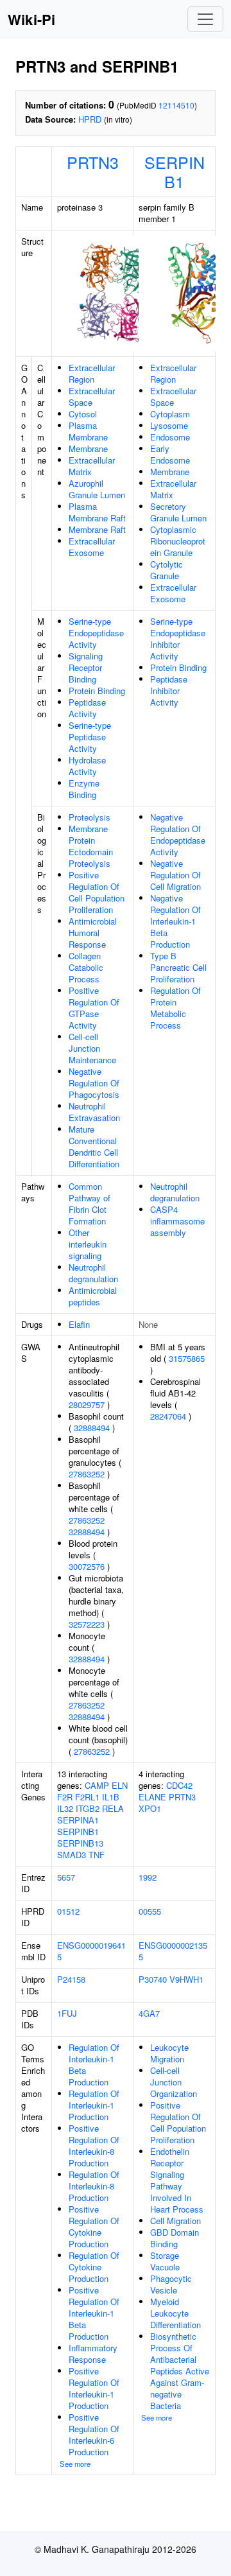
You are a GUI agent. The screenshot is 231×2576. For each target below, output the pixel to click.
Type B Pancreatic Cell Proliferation (178, 967)
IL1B (111, 1797)
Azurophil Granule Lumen (97, 489)
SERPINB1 (175, 171)
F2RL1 (87, 1797)
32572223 (87, 1624)
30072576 (87, 1566)
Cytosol (83, 414)
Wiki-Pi (31, 19)
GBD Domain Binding (175, 2238)
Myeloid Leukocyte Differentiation (175, 2313)
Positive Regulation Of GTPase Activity (94, 1008)
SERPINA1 (78, 1820)
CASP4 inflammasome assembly (177, 1221)
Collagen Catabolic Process (86, 967)
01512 (68, 1911)
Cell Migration (175, 2221)
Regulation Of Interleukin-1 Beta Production (94, 2065)
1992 (148, 1877)
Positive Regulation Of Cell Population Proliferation (97, 892)
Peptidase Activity (87, 708)
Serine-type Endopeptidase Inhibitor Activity (178, 639)
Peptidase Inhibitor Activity (169, 691)
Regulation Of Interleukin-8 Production (94, 2186)
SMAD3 (72, 1855)
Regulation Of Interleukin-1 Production (94, 2105)
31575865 (187, 1358)
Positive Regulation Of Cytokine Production (94, 2226)
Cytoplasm (170, 414)
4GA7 (149, 2013)
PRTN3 (93, 162)
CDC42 (179, 1785)
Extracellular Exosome (92, 547)
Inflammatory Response (93, 2354)
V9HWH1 (186, 1979)
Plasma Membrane (88, 431)
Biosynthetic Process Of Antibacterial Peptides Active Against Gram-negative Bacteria (180, 2371)
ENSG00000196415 (91, 1951)
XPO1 (150, 1808)
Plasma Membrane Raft (97, 512)
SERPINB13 (80, 1843)
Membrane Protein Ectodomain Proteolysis (91, 846)
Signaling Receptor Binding (86, 667)
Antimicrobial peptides (93, 1296)
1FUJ (67, 2013)
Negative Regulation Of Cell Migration (175, 875)
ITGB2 (88, 1808)
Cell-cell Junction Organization (174, 2082)
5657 (66, 1877)
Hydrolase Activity (87, 766)
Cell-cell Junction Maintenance (92, 1048)
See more (75, 2464)
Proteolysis (90, 817)
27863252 (87, 1474)
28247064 (168, 1416)
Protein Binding (97, 691)
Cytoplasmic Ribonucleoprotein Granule (178, 541)
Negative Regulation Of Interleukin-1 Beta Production (175, 921)
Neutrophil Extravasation (94, 1112)
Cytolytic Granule (167, 570)
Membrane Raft (97, 529)
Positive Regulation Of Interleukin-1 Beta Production (94, 2313)
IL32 (65, 1808)
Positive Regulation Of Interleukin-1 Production (94, 2388)
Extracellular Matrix (92, 466)
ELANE (152, 1797)
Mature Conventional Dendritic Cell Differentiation (94, 1146)
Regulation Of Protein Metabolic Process (175, 1008)
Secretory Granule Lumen (178, 512)
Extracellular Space (92, 396)
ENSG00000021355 (173, 1951)
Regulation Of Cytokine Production (94, 2267)
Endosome (170, 437)
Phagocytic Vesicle (171, 2284)
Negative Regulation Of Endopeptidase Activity (178, 834)
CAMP (97, 1785)
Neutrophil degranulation (93, 1273)
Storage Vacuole (165, 2261)
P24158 (71, 1979)
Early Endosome (170, 454)
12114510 (176, 105)
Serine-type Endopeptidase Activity (96, 633)
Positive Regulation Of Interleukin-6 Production (94, 2434)
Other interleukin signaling (88, 1244)
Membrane (88, 448)
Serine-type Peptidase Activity (90, 737)
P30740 (153, 1979)
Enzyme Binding (84, 789)
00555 (150, 1911)
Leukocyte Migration (169, 2053)
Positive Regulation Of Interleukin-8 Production (94, 2145)
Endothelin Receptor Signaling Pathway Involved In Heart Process (177, 2180)
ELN (120, 1785)
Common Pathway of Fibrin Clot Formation (90, 1204)
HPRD (90, 119)
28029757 (87, 1405)
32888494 (92, 1428)
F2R (65, 1797)
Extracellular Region (92, 373)
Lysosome (169, 425)
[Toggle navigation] (205, 19)
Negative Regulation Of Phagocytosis (94, 1083)
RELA (113, 1808)
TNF (97, 1855)
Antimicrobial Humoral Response (93, 933)
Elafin (79, 1324)
